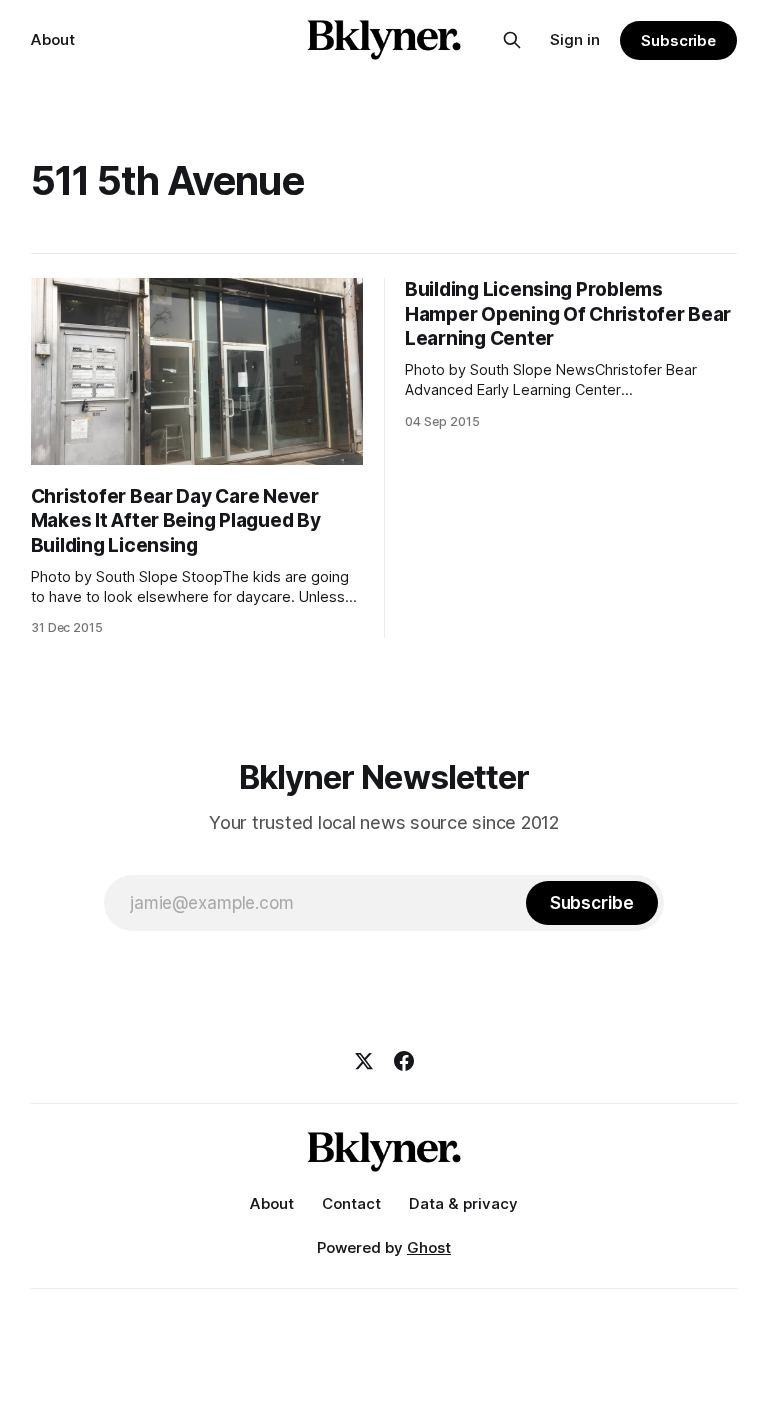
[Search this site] (512, 40)
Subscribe (678, 40)
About (53, 39)
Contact (351, 1203)
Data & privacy (463, 1203)
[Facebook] (404, 1061)
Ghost (429, 1247)
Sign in (575, 39)
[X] (364, 1061)
